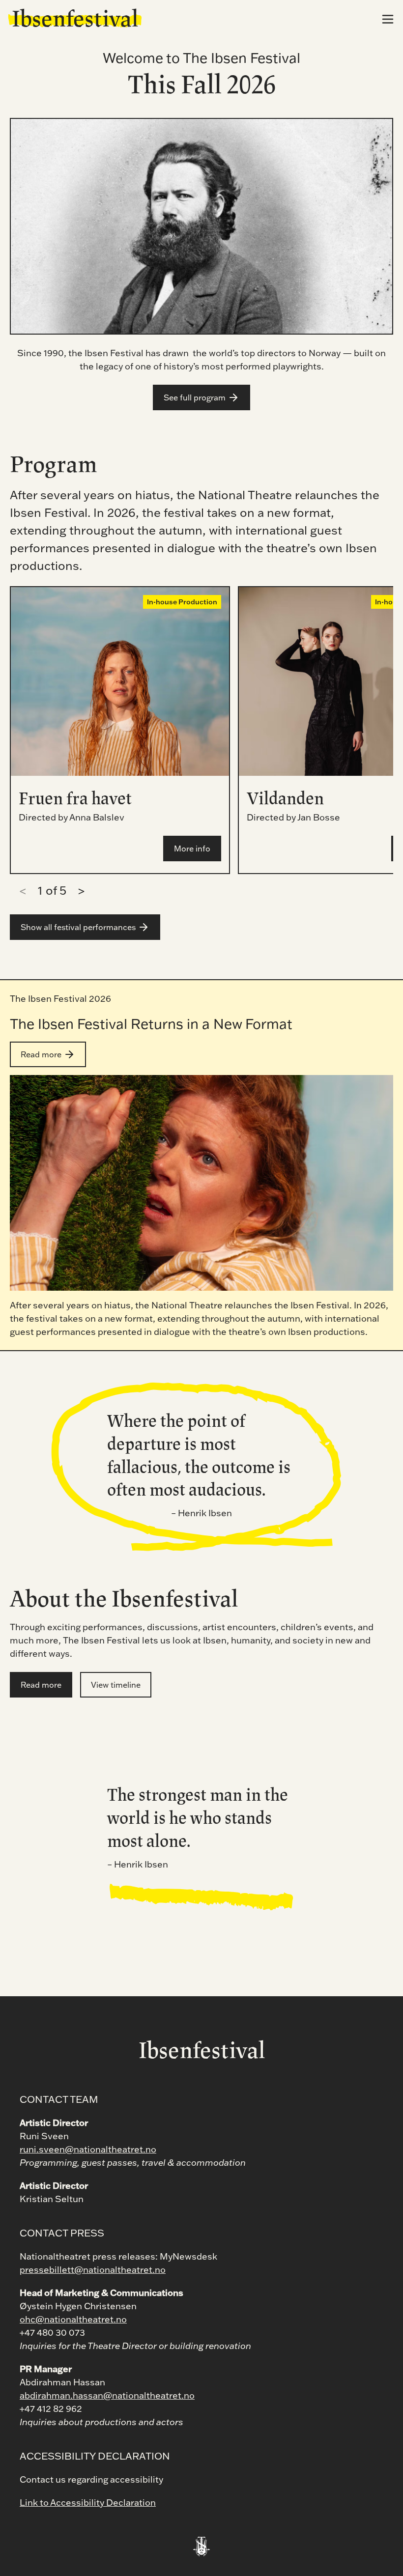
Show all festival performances (78, 927)
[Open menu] (388, 19)
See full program (195, 397)
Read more (41, 1054)
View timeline (116, 1685)
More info (192, 849)
